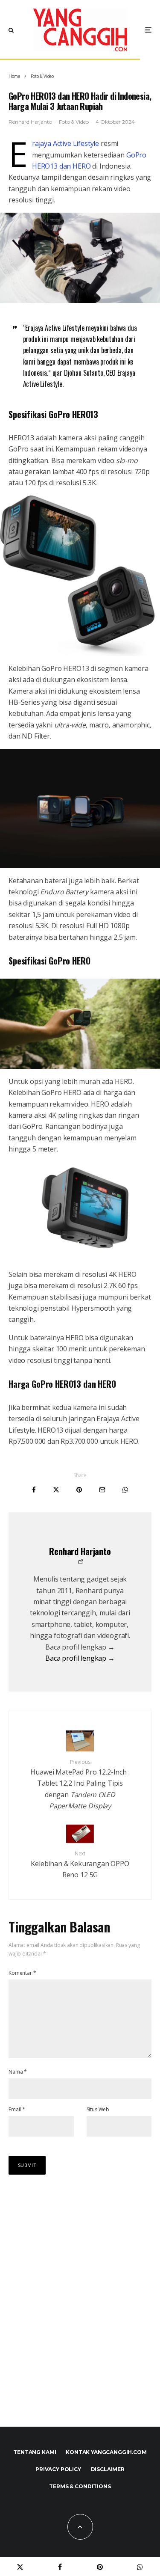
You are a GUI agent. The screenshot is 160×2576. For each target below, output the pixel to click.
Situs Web (98, 2109)
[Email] (102, 1490)
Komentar (22, 1973)
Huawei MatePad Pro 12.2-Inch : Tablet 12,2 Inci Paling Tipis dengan (80, 1784)
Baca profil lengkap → (80, 1658)
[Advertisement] (80, 2310)
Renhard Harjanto (30, 122)
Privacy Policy (58, 2469)
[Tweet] (56, 1490)
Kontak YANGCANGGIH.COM (106, 2452)
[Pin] (79, 1490)
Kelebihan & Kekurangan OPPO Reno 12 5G (80, 1865)
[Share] (34, 1490)
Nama (18, 2072)
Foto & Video (74, 122)
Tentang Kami (35, 2452)
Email (17, 2109)
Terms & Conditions (80, 2486)
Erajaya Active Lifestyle (65, 143)
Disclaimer (108, 2469)
